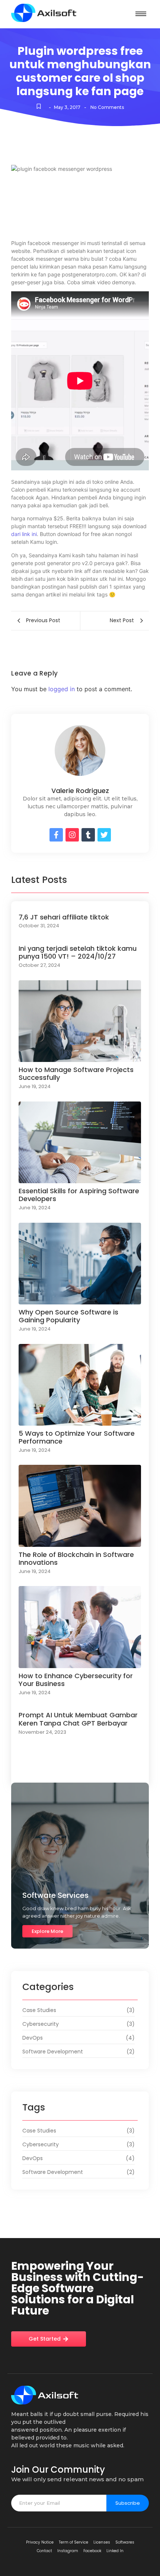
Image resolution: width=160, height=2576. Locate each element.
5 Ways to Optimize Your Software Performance (77, 1437)
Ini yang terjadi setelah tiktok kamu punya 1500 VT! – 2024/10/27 (78, 952)
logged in (62, 689)
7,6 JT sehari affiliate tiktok (64, 917)
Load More (80, 1771)
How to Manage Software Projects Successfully (76, 1074)
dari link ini (24, 534)
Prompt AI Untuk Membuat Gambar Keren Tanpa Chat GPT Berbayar (78, 1719)
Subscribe (128, 2503)
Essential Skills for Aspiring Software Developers (79, 1195)
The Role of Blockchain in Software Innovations (76, 1559)
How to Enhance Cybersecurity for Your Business (76, 1680)
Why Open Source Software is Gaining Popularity (68, 1316)
